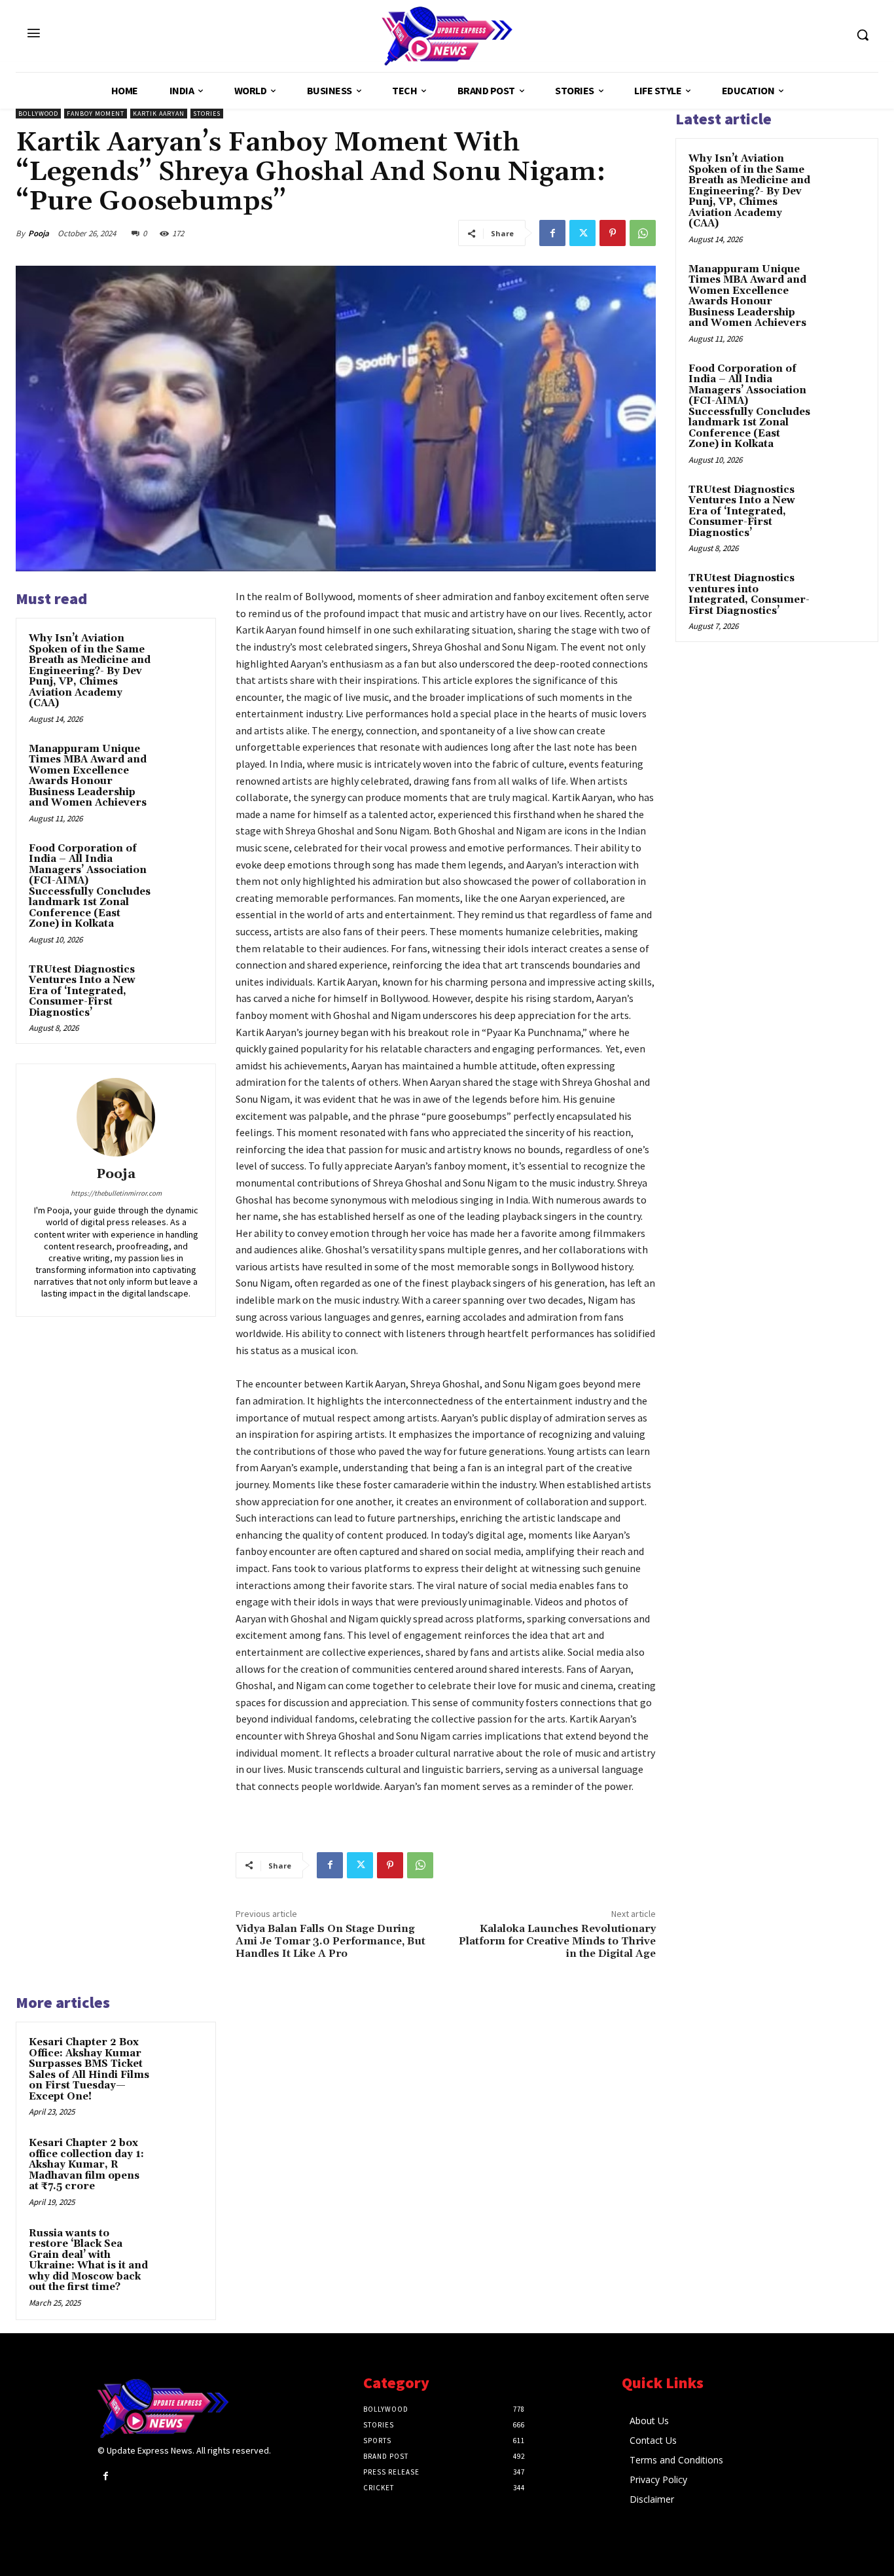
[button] (863, 35)
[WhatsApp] (643, 233)
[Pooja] (116, 1117)
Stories (207, 114)
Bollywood (38, 114)
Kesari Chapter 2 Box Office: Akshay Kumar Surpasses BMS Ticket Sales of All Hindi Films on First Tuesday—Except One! (89, 2069)
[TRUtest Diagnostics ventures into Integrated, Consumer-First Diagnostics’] (842, 594)
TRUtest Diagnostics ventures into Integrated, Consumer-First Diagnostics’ (749, 595)
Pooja (39, 233)
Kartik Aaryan (159, 114)
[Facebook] (552, 233)
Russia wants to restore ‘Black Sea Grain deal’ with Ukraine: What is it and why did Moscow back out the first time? (88, 2261)
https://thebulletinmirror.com (116, 1193)
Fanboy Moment (96, 114)
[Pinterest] (613, 233)
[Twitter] (582, 233)
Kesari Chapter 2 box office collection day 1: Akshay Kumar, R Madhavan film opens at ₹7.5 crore (86, 2165)
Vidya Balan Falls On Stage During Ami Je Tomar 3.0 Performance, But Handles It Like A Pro (331, 1941)
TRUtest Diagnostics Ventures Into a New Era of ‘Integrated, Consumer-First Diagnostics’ (82, 991)
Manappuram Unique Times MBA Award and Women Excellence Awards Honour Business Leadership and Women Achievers (88, 776)
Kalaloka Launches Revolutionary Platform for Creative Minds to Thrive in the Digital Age (557, 1941)
